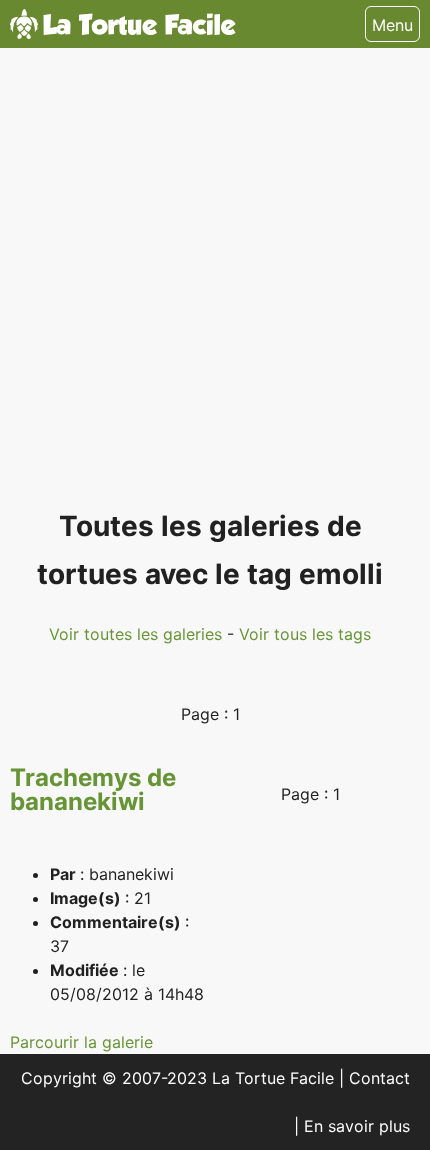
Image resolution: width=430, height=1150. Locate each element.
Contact (379, 1078)
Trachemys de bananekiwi (93, 789)
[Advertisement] (215, 287)
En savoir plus (357, 1126)
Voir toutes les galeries (138, 634)
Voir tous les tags (305, 634)
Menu (392, 25)
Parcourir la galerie (81, 1042)
